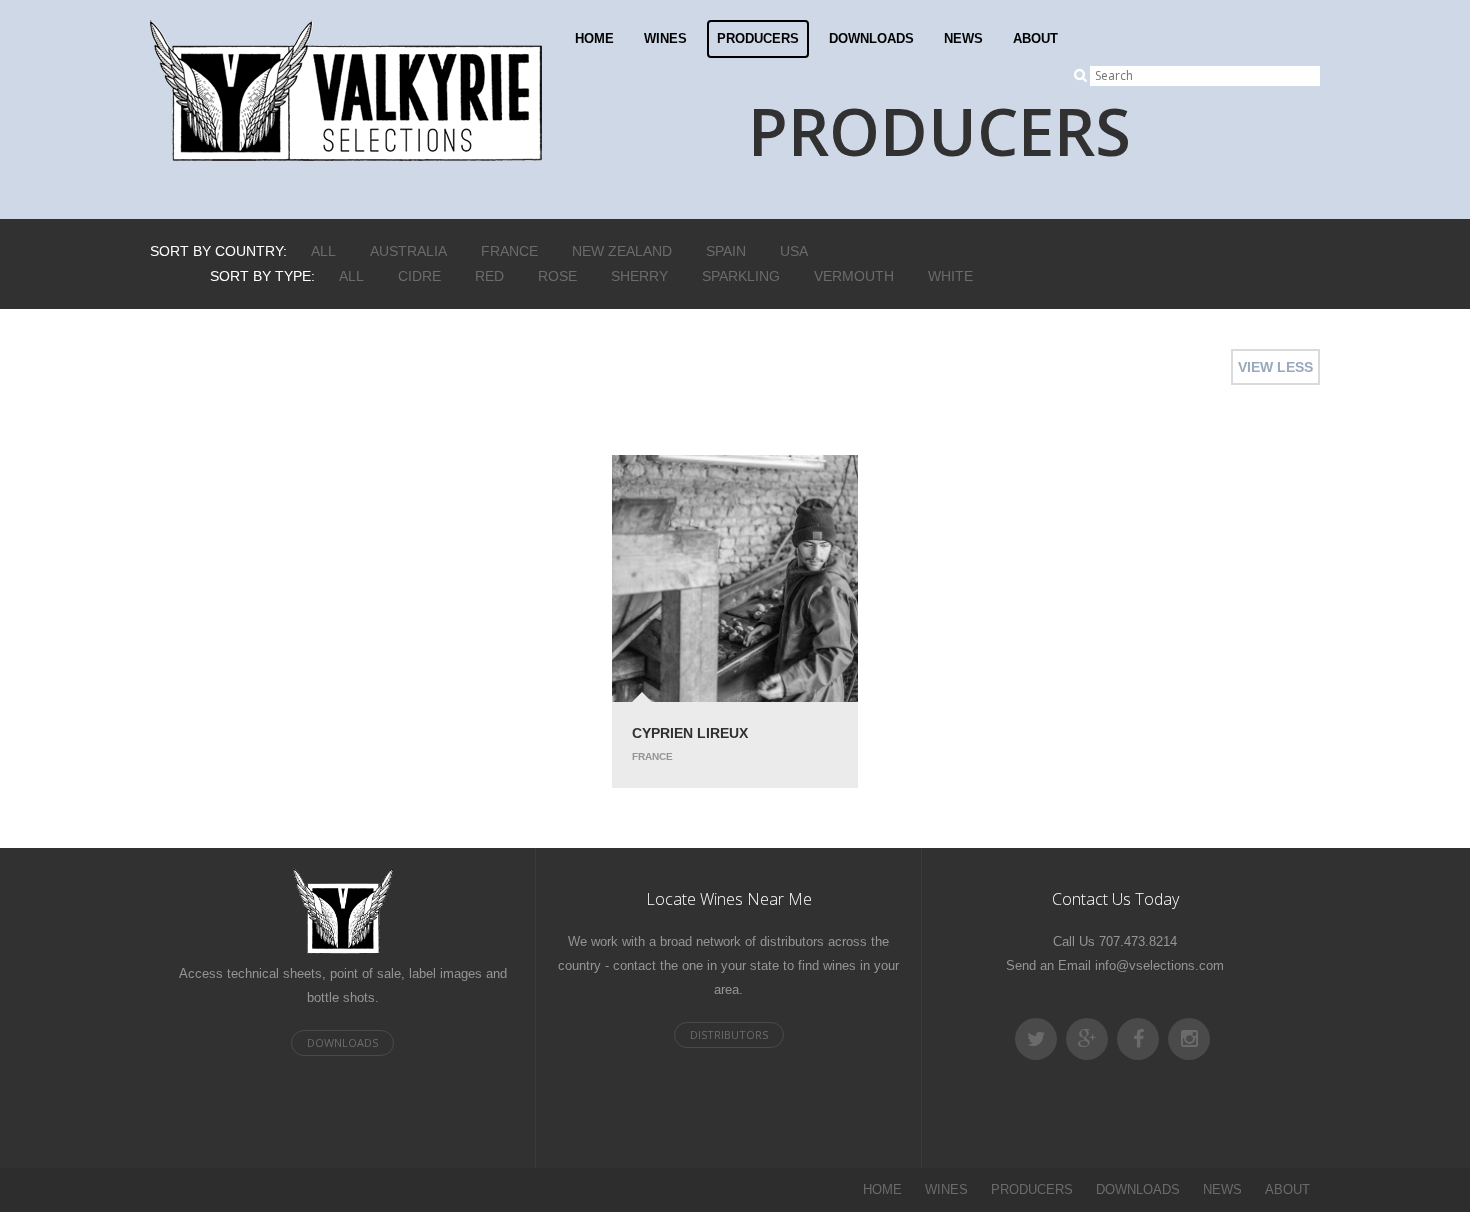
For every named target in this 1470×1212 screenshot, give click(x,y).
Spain (726, 251)
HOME (594, 38)
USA (794, 251)
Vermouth (854, 276)
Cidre (419, 276)
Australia (408, 251)
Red (489, 276)
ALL (323, 251)
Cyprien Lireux (690, 733)
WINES (665, 38)
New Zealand (622, 251)
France (509, 251)
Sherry (639, 276)
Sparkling (741, 276)
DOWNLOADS (871, 38)
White (950, 276)
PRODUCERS (758, 38)
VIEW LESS (1275, 367)
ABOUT (1035, 38)
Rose (557, 276)
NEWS (963, 38)
